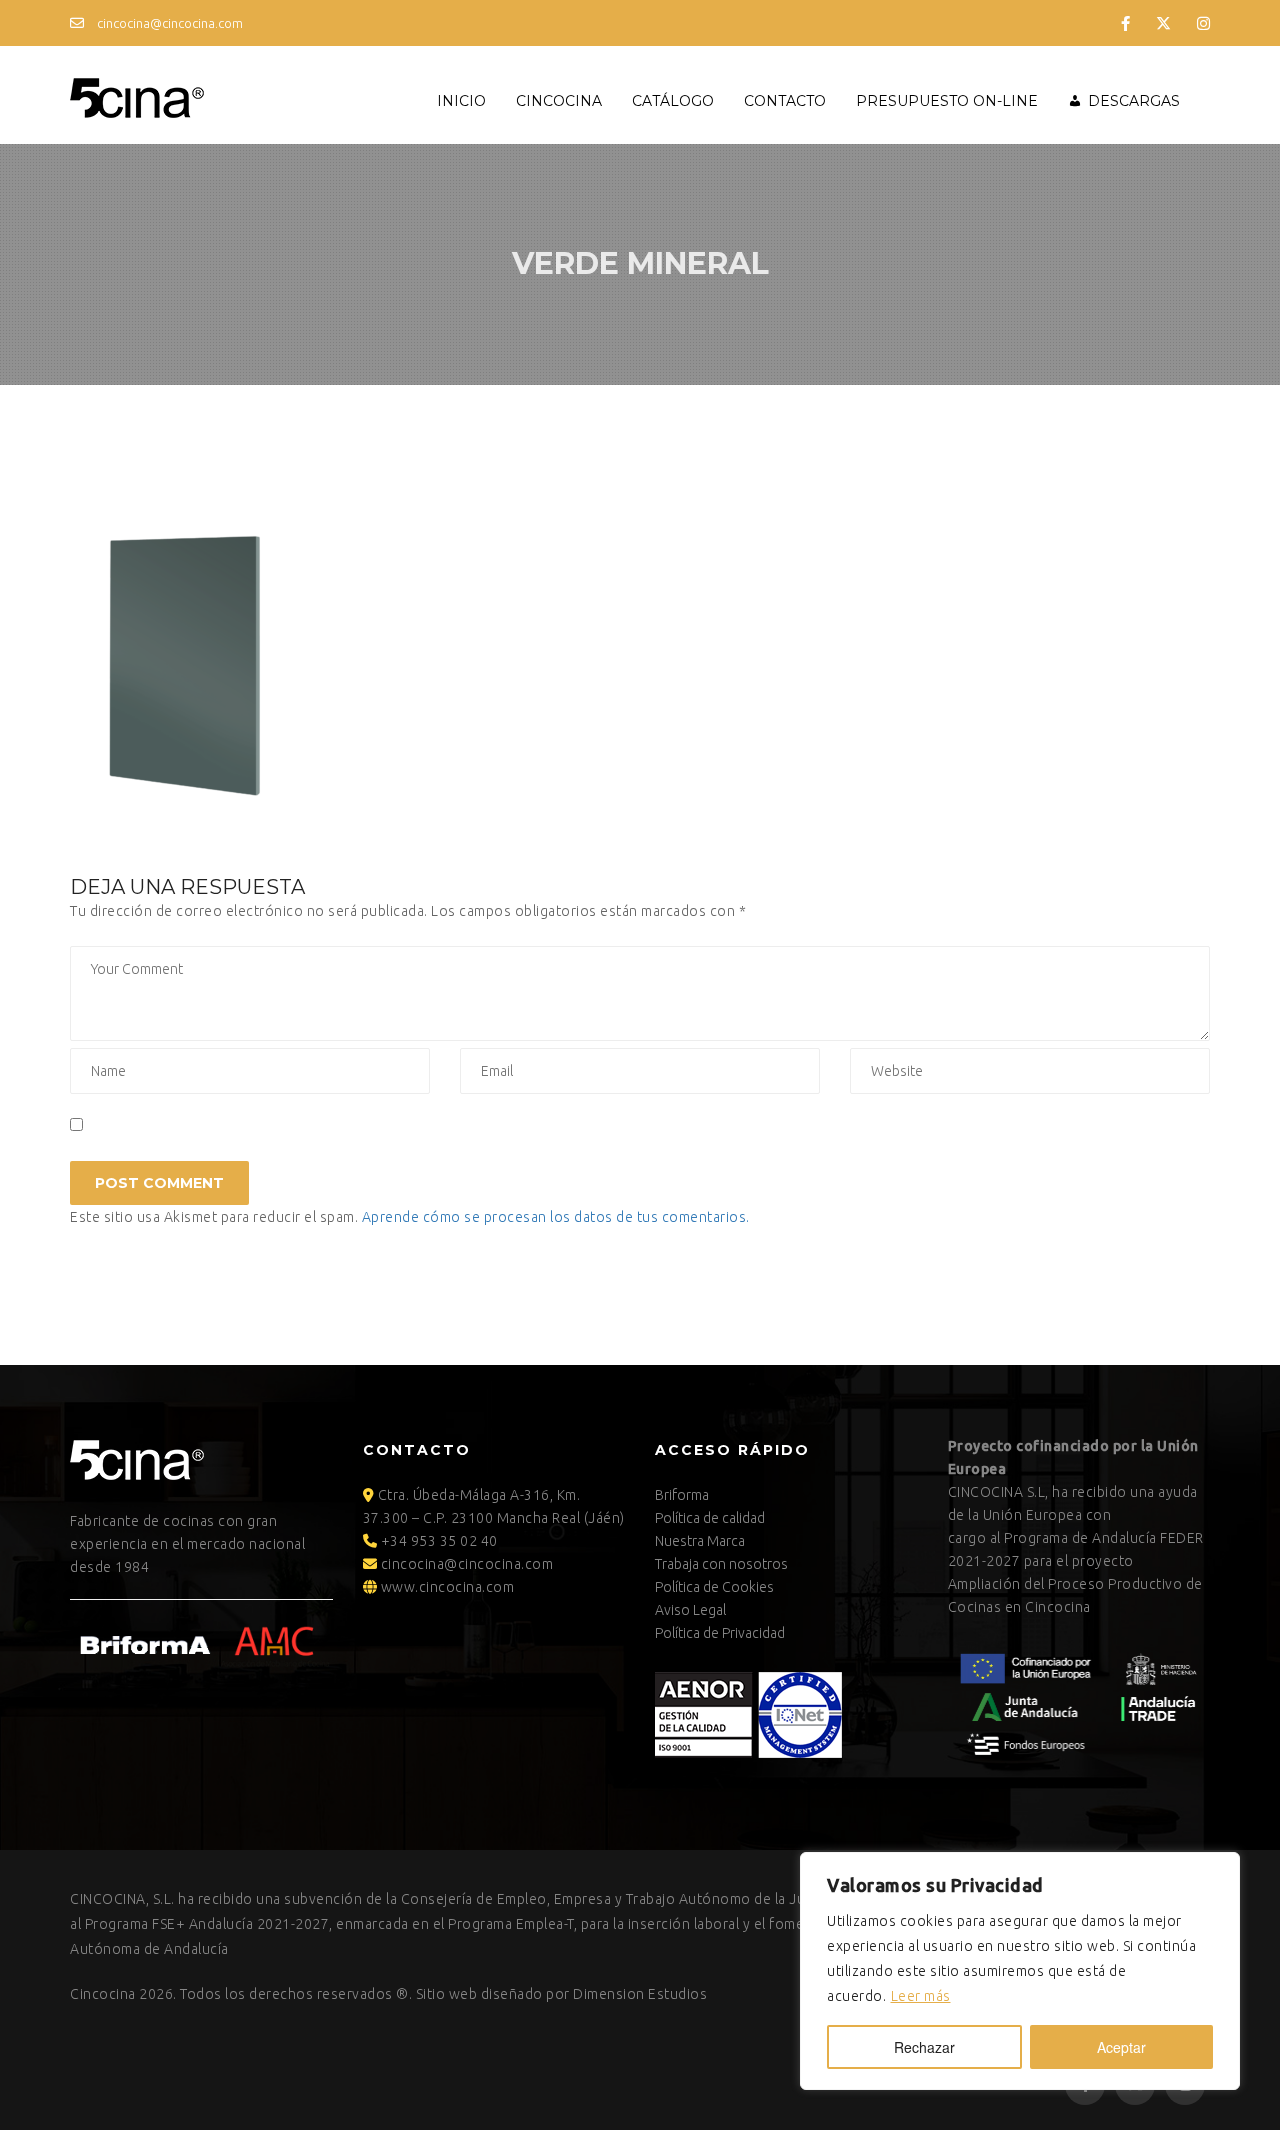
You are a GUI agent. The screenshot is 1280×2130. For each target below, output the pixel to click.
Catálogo (673, 101)
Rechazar (924, 2047)
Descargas (1134, 101)
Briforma (682, 1495)
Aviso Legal (690, 1610)
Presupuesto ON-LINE (947, 101)
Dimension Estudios (640, 1994)
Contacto (785, 101)
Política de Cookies (714, 1587)
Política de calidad (710, 1518)
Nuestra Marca (700, 1541)
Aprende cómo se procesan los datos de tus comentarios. (556, 1217)
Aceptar (1121, 2047)
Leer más (921, 1996)
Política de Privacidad (720, 1633)
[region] (1020, 1971)
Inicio (461, 101)
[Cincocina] (137, 95)
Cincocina (559, 101)
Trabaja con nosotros (721, 1564)
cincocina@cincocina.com (168, 23)
